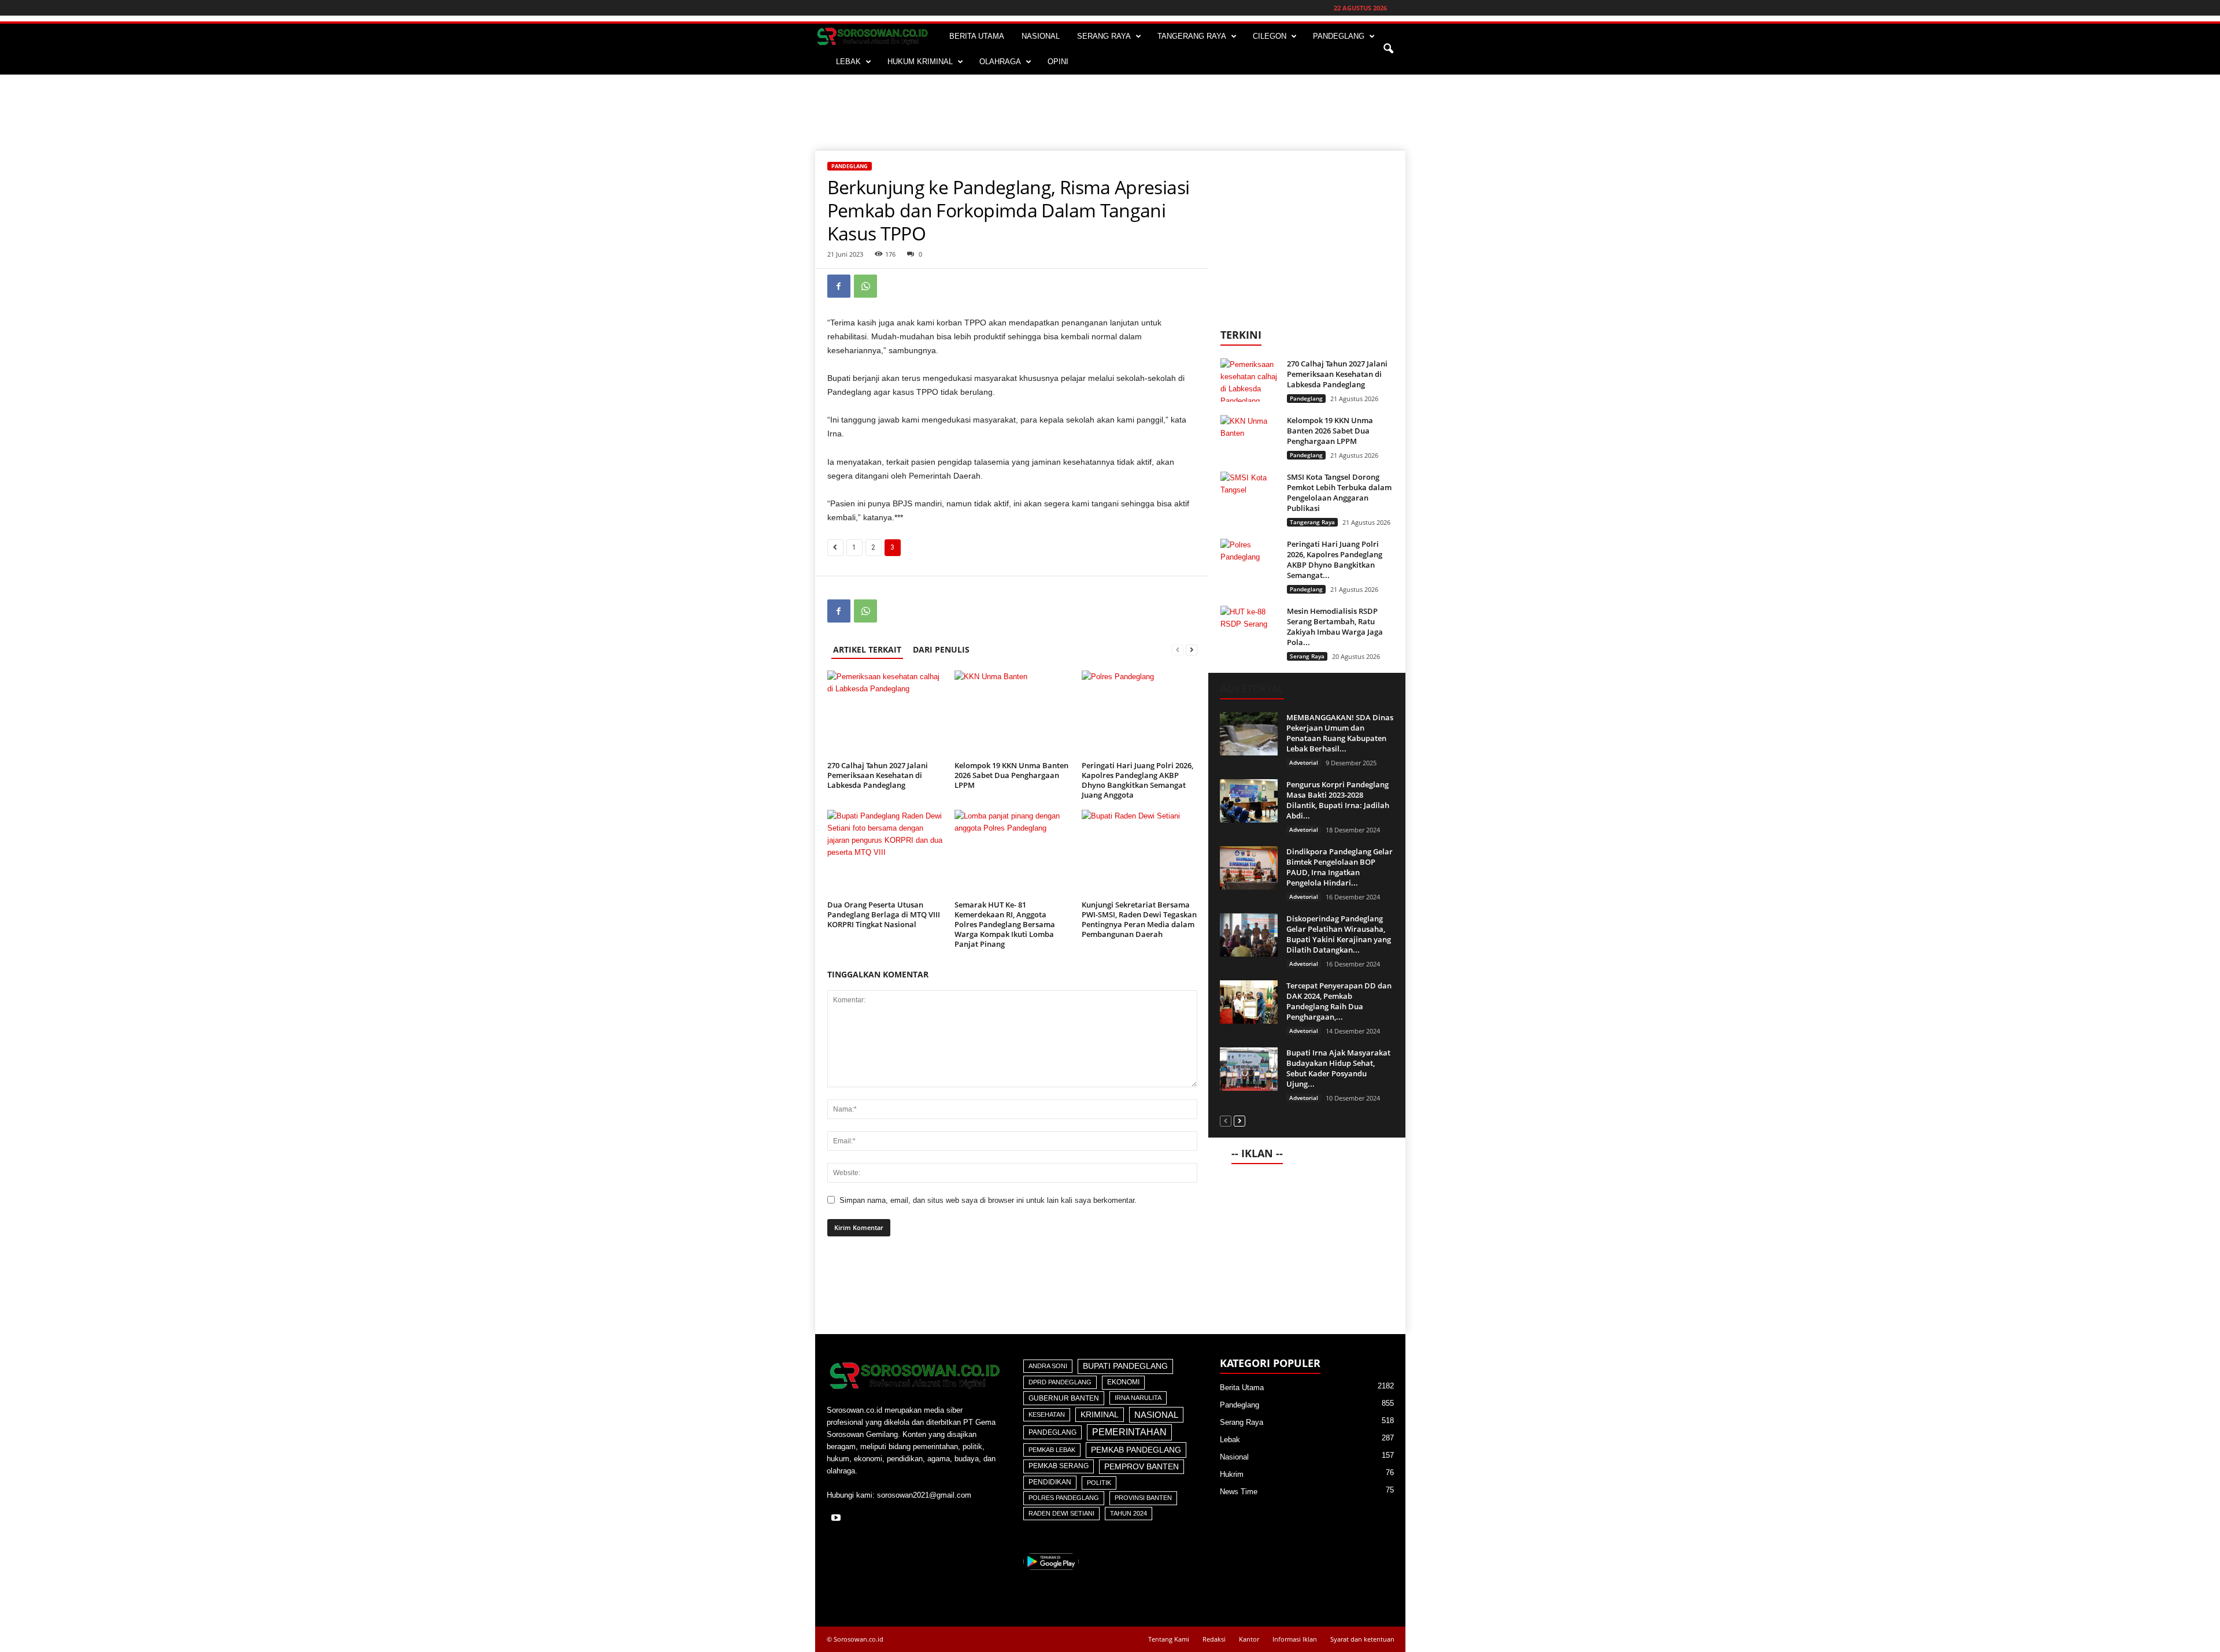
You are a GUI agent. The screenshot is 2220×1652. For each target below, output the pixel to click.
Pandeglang (850, 166)
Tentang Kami (1169, 1639)
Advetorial (1304, 762)
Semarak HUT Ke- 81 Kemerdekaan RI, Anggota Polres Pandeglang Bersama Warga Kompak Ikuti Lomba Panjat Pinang (1005, 924)
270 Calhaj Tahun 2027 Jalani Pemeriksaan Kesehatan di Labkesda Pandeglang (878, 775)
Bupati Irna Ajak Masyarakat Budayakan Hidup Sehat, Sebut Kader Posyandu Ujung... (1338, 1068)
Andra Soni (1048, 1366)
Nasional (1156, 1415)
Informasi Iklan (1295, 1639)
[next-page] (1192, 649)
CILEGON (1270, 36)
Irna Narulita (1138, 1398)
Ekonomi (1123, 1382)
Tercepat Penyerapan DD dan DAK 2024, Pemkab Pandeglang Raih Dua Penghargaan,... (1339, 1001)
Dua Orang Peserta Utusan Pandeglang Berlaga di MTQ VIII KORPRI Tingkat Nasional (884, 914)
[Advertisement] (1110, 112)
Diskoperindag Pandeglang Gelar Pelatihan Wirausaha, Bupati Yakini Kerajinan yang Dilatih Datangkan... (1339, 934)
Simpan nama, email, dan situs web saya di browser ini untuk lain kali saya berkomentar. (988, 1200)
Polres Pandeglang (1064, 1498)
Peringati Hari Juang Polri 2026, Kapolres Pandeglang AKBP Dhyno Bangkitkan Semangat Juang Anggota (1137, 780)
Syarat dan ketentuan (1362, 1639)
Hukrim (1232, 1474)
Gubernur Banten (1064, 1398)
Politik (1099, 1483)
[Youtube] (837, 1519)
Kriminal (1100, 1415)
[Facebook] (839, 286)
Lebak (1230, 1440)
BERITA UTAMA (977, 36)
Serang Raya (1307, 656)
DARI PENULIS (941, 649)
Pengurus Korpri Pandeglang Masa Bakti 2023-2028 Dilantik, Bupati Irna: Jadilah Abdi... (1338, 800)
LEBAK (848, 62)
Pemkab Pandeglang (1136, 1450)
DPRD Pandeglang (1060, 1382)
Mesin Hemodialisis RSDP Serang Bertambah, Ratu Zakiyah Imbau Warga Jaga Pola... (1335, 627)
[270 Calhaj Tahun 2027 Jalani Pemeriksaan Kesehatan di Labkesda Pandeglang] (885, 714)
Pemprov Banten (1142, 1466)
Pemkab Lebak (1052, 1450)
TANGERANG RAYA (1192, 36)
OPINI (1058, 62)
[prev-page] (1178, 649)
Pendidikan (1050, 1482)
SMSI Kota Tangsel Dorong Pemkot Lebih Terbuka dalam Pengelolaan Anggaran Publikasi (1339, 492)
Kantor (1249, 1639)
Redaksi (1214, 1639)
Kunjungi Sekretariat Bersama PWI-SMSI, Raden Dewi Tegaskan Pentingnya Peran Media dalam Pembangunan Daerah (1139, 919)
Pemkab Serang (1059, 1466)
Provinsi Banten (1143, 1498)
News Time (1239, 1492)
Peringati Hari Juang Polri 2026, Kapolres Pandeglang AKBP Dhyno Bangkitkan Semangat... (1335, 560)
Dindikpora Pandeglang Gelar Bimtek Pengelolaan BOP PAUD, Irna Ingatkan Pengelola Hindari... (1340, 867)
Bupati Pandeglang (1125, 1366)
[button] (1388, 49)
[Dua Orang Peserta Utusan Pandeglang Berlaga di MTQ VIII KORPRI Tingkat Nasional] (885, 853)
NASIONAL (1041, 36)
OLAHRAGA (1000, 62)
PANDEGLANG (1339, 36)
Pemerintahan (1129, 1432)
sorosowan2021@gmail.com (924, 1495)
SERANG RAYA (1104, 36)
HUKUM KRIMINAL (920, 62)
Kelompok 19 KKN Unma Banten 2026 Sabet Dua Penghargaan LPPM (1011, 775)
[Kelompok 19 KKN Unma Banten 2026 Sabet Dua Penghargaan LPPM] (1012, 714)
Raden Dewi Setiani (1061, 1513)
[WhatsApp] (865, 286)
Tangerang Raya (1312, 522)
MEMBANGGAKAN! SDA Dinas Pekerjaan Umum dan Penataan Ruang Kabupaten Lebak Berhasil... (1340, 733)
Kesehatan (1047, 1414)
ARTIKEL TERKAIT (867, 649)
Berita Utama (1242, 1388)
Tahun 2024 (1128, 1513)
